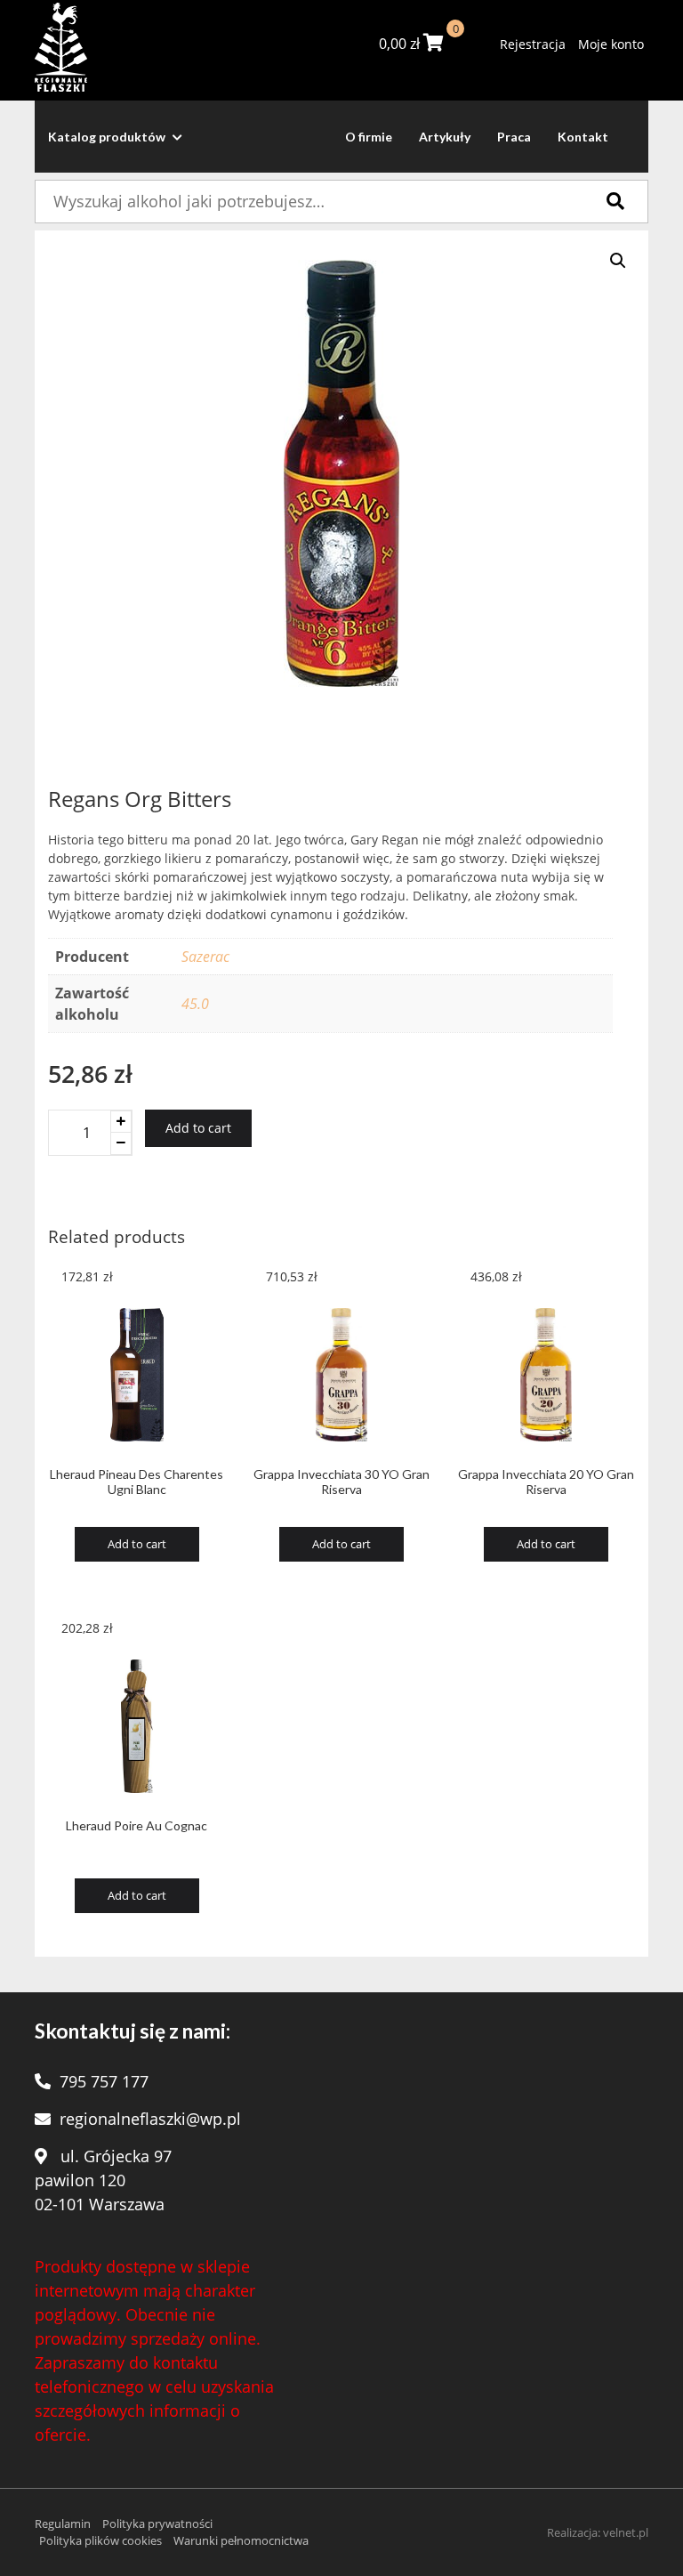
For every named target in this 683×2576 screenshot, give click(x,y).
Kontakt (583, 137)
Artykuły (445, 137)
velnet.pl (626, 2532)
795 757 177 (104, 2081)
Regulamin (63, 2524)
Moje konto (611, 44)
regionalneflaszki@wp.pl (150, 2119)
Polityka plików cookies (100, 2540)
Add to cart (198, 1128)
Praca (514, 137)
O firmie (369, 137)
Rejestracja (533, 44)
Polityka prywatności (157, 2524)
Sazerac (205, 957)
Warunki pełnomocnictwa (241, 2540)
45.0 (195, 1004)
